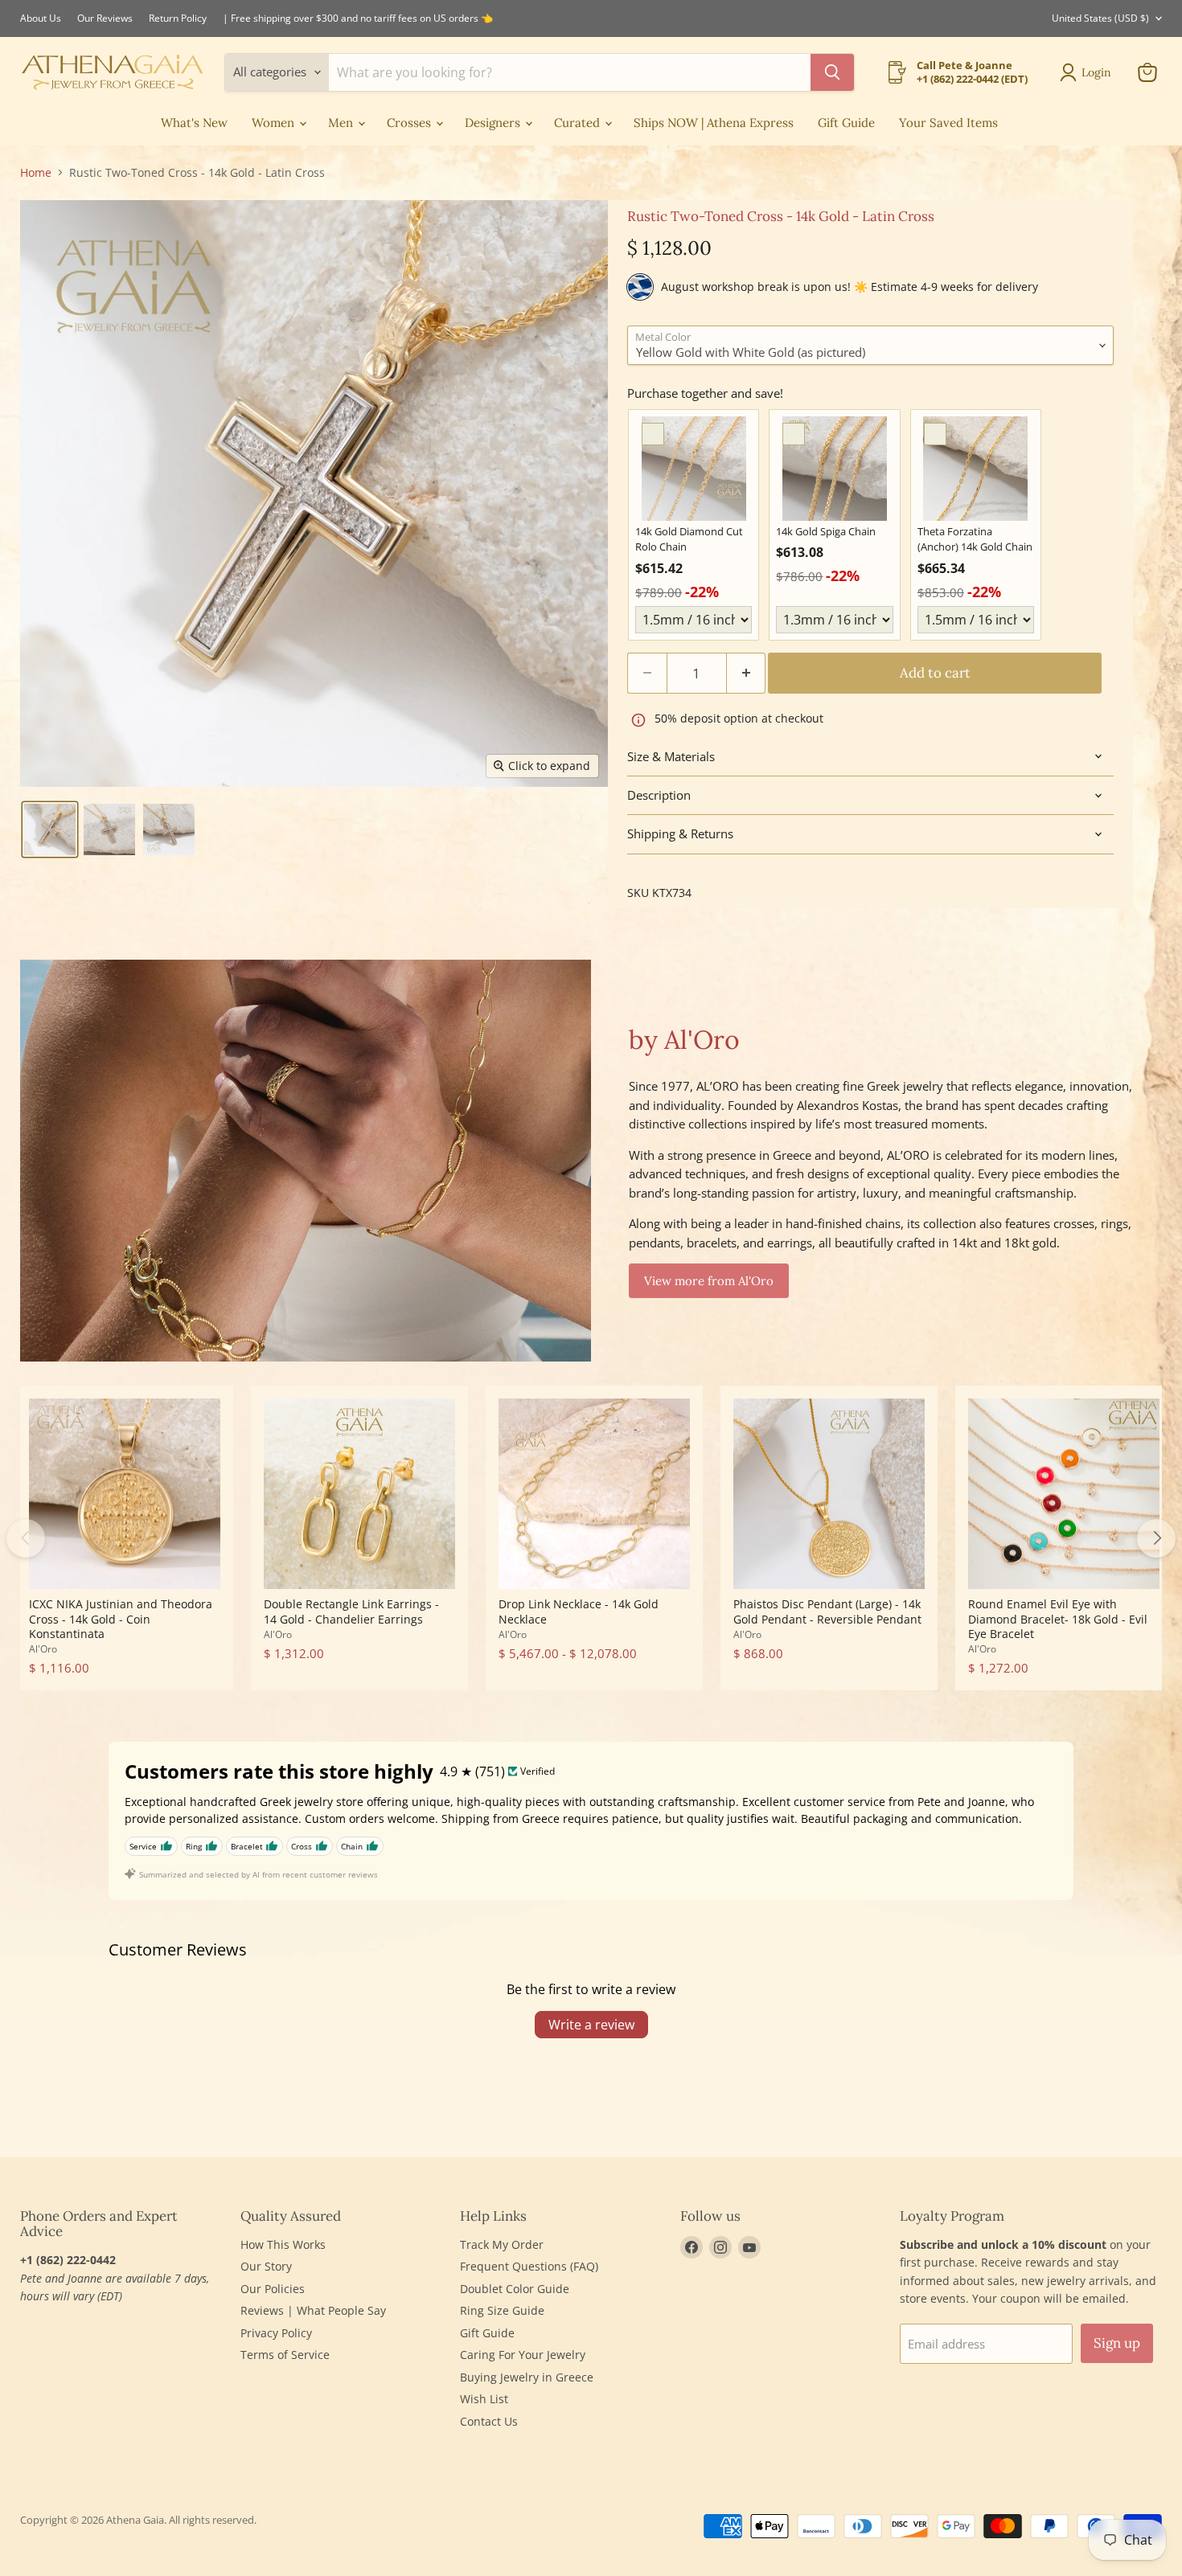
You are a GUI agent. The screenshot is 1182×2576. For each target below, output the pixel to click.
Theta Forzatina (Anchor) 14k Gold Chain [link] (975, 539)
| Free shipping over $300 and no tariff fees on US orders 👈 (358, 18)
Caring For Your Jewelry (523, 2355)
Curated (579, 123)
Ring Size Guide (502, 2310)
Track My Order (502, 2244)
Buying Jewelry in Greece (527, 2377)
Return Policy (178, 18)
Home (36, 173)
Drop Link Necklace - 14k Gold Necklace (579, 1611)
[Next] (1156, 1538)
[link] (694, 469)
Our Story (266, 2266)
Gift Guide (846, 123)
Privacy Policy (276, 2333)
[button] (50, 829)
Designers (494, 123)
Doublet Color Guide (515, 2289)
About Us (41, 18)
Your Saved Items (948, 123)
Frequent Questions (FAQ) (529, 2266)
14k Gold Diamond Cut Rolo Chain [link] (689, 539)
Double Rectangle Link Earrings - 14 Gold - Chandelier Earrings (351, 1611)
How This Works (283, 2244)
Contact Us (489, 2421)
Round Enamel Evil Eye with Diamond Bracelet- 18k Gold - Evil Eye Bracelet (1058, 1619)
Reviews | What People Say (313, 2310)
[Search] (832, 72)
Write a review (591, 2025)
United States (1100, 18)
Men (342, 123)
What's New (194, 123)
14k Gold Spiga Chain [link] (826, 531)
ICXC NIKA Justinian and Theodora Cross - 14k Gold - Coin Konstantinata (121, 1619)
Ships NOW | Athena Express (714, 123)
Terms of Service (285, 2355)
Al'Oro (43, 1649)
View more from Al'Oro (709, 1281)
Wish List (484, 2399)
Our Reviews (105, 18)
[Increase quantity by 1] (747, 673)
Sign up (1117, 2343)
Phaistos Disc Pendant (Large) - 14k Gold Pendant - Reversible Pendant (827, 1611)
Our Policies (273, 2289)
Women (275, 123)
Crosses (410, 123)
